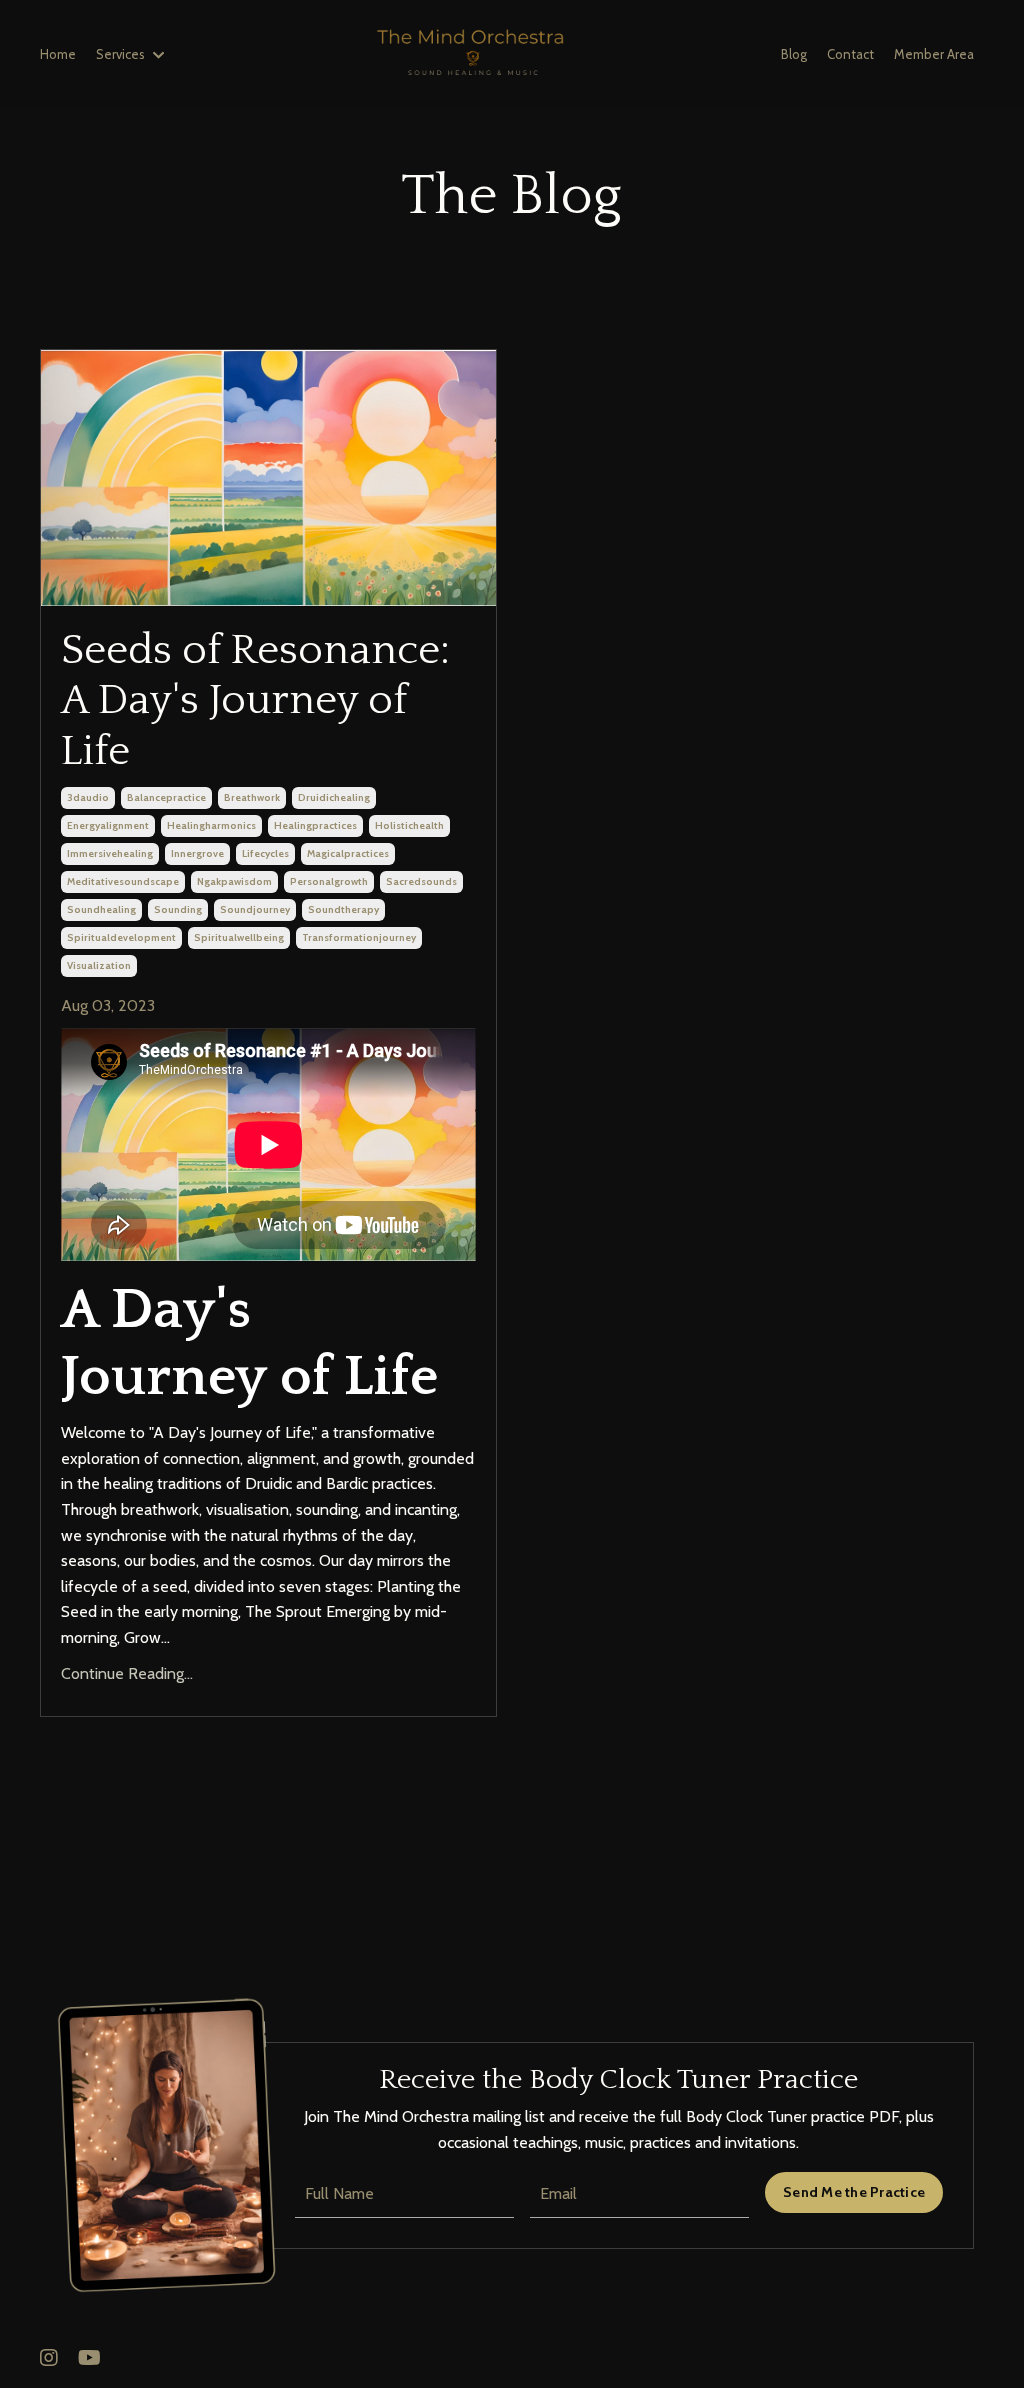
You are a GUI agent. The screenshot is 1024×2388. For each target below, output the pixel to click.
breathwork (252, 797)
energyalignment (108, 825)
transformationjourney (359, 937)
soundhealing (101, 909)
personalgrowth (329, 881)
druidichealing (334, 797)
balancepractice (166, 797)
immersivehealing (110, 853)
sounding (178, 909)
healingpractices (315, 825)
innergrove (197, 853)
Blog (794, 54)
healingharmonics (211, 825)
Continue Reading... (127, 1673)
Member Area (934, 54)
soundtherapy (343, 909)
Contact (850, 54)
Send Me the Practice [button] (854, 2192)
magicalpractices (348, 853)
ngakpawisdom (234, 881)
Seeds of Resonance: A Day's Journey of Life (255, 701)
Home (58, 54)
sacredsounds (421, 881)
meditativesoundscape (123, 881)
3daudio (88, 797)
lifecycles (265, 853)
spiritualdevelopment (121, 937)
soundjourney (255, 909)
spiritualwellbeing (239, 937)
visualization (99, 965)
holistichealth (409, 825)
